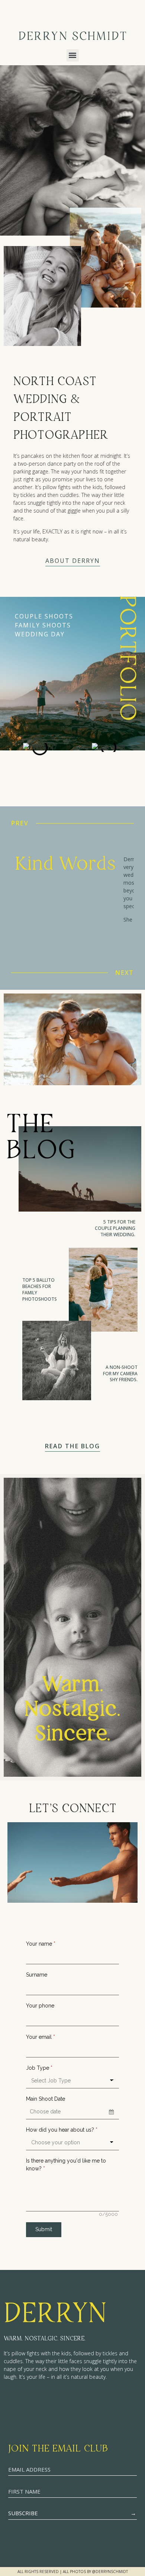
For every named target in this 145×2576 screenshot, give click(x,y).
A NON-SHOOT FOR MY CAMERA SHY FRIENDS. (120, 1374)
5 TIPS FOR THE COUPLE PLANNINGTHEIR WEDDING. (115, 1228)
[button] (73, 55)
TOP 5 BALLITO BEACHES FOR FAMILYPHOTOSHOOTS (40, 1289)
